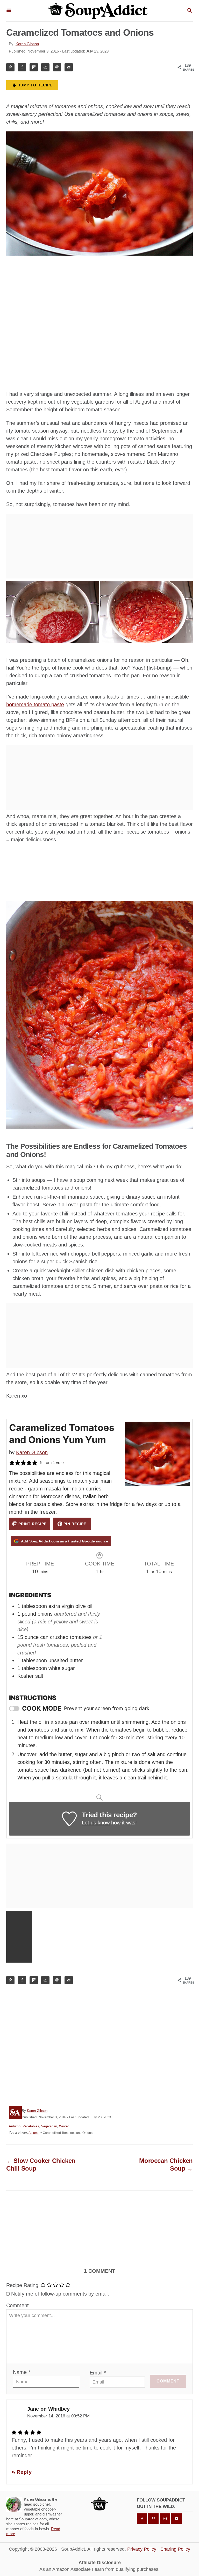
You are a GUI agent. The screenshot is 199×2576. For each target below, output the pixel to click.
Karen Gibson (27, 44)
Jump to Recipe (35, 85)
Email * (98, 2373)
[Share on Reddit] (45, 67)
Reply (23, 2472)
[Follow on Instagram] (165, 2519)
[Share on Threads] (57, 67)
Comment (17, 2305)
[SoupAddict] (99, 11)
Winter (64, 2126)
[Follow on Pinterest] (153, 2519)
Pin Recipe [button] (74, 1524)
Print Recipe (32, 1524)
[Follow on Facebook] (142, 2519)
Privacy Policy (142, 2549)
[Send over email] (69, 67)
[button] (12, 1463)
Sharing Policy (175, 2549)
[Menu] (9, 11)
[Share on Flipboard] (34, 67)
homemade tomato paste (35, 704)
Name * (22, 2372)
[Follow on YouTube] (176, 2519)
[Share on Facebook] (22, 67)
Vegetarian (49, 2126)
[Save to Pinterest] (10, 67)
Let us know (96, 1823)
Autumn (15, 2126)
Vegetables (31, 2126)
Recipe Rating (22, 2285)
